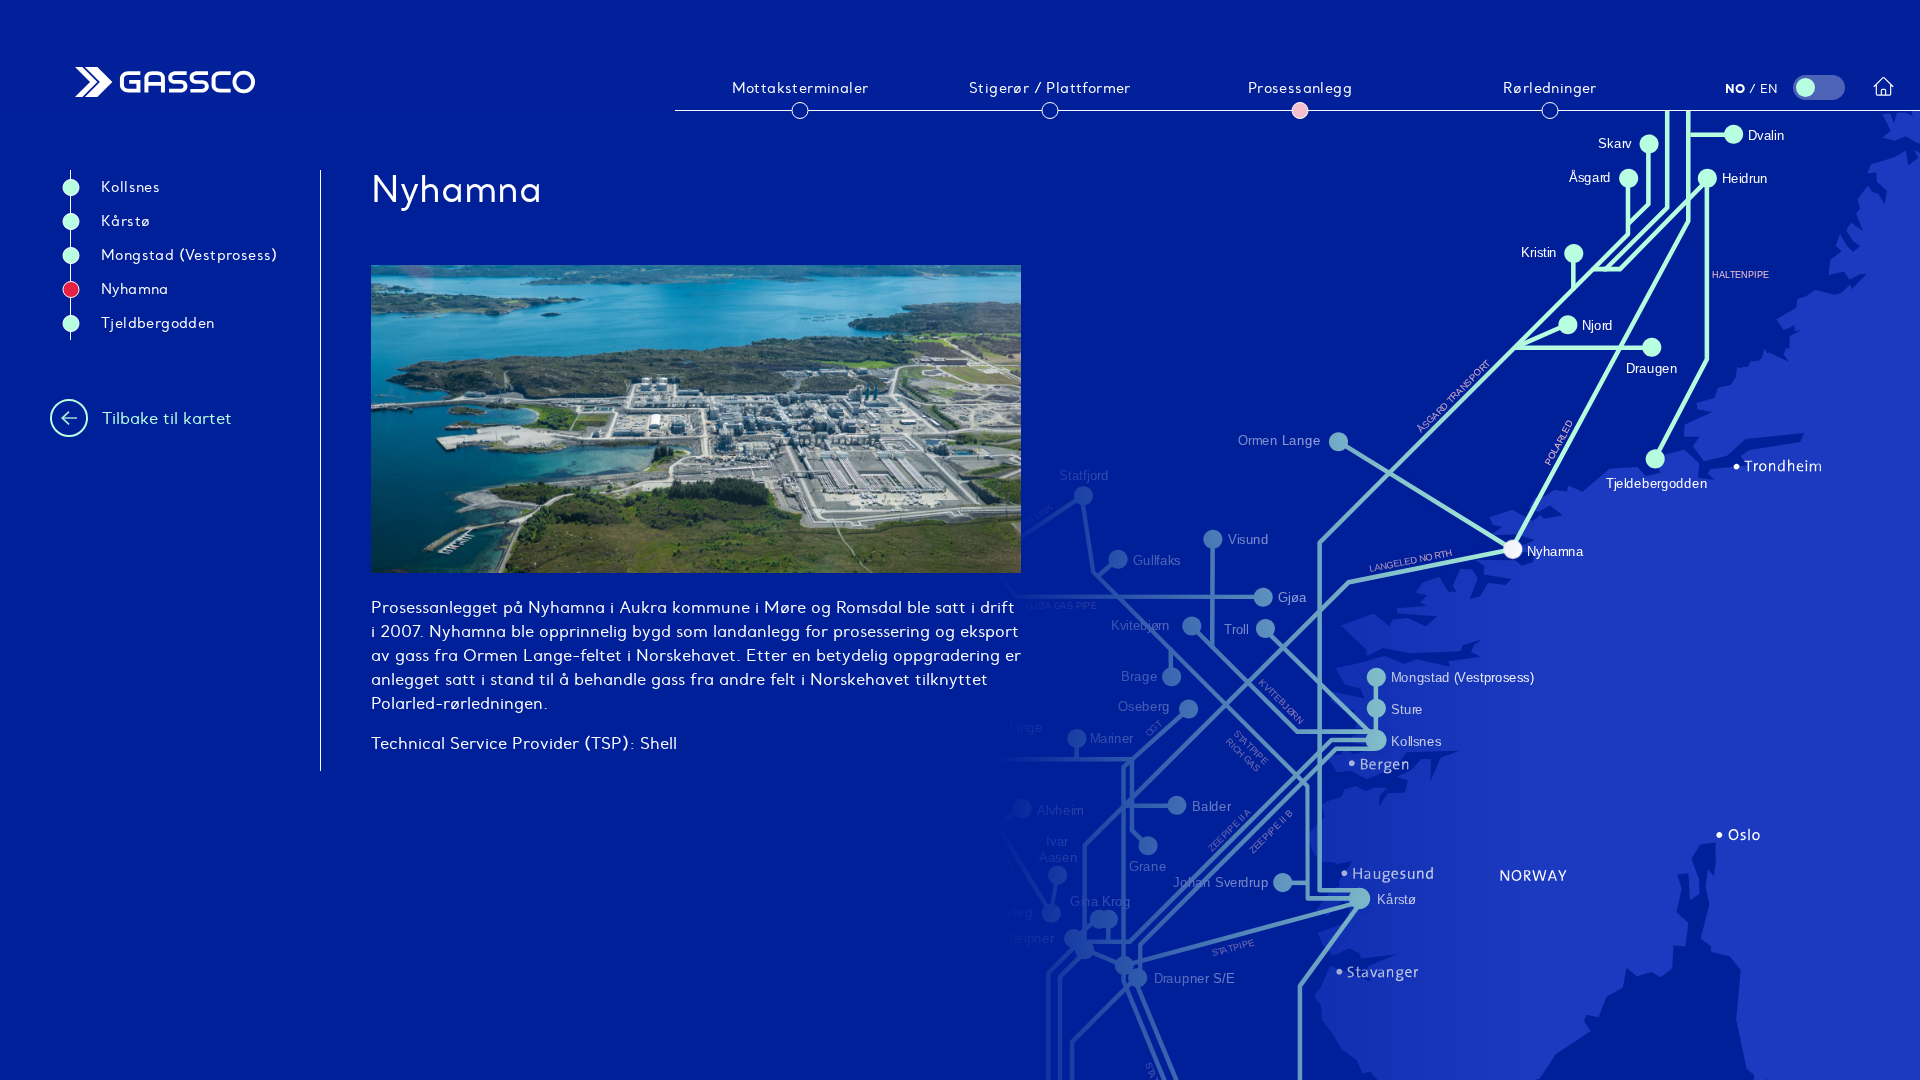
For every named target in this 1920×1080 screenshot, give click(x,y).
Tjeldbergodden (158, 323)
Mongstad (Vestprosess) (189, 255)
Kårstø (125, 221)
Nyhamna (135, 289)
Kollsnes (130, 187)
